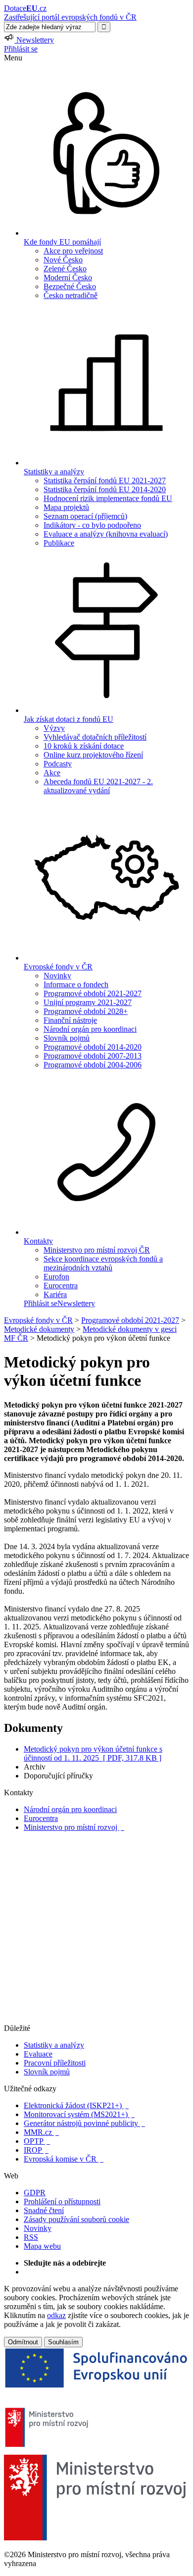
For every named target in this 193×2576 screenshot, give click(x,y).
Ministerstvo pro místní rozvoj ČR (97, 1250)
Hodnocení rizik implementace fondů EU (108, 498)
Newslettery (76, 1303)
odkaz (56, 2315)
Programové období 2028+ (86, 1011)
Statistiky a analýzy (54, 2045)
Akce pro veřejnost (73, 251)
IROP (36, 2150)
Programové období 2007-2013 (93, 1056)
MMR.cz (41, 2132)
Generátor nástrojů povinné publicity (84, 2123)
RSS (31, 2237)
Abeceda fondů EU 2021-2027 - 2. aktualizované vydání (98, 786)
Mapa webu (42, 2246)
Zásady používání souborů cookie (76, 2219)
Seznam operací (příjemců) (85, 516)
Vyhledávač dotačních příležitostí (95, 737)
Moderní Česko (68, 278)
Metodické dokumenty (39, 1329)
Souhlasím (63, 2342)
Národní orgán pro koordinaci (90, 1029)
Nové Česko (63, 260)
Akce (52, 773)
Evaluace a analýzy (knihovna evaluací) (106, 534)
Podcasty (58, 764)
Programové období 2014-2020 (93, 1047)
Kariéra (55, 1294)
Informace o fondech (76, 985)
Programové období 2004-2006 (93, 1065)
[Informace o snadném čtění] (96, 2019)
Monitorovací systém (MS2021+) (79, 2114)
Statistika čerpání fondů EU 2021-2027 (105, 480)
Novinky (57, 976)
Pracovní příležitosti (55, 2063)
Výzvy (54, 728)
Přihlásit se (21, 49)
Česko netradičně (71, 295)
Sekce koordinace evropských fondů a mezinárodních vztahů (103, 1263)
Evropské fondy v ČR (38, 1320)
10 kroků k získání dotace (84, 746)
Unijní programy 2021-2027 (88, 1002)
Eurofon (56, 1277)
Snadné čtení (44, 2210)
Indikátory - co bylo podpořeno (92, 525)
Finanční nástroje (70, 1020)
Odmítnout (23, 2342)
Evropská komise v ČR (64, 2159)
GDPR (35, 2193)
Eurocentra (61, 1286)
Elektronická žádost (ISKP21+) (76, 2105)
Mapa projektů (66, 507)
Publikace (59, 543)
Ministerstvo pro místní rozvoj (74, 1827)
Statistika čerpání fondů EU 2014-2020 (105, 489)
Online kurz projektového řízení (93, 755)
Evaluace (38, 2054)
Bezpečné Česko (70, 286)
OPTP (37, 2141)
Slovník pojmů (67, 1038)
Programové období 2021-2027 (93, 993)
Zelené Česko (65, 269)
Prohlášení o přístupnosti (62, 2201)
